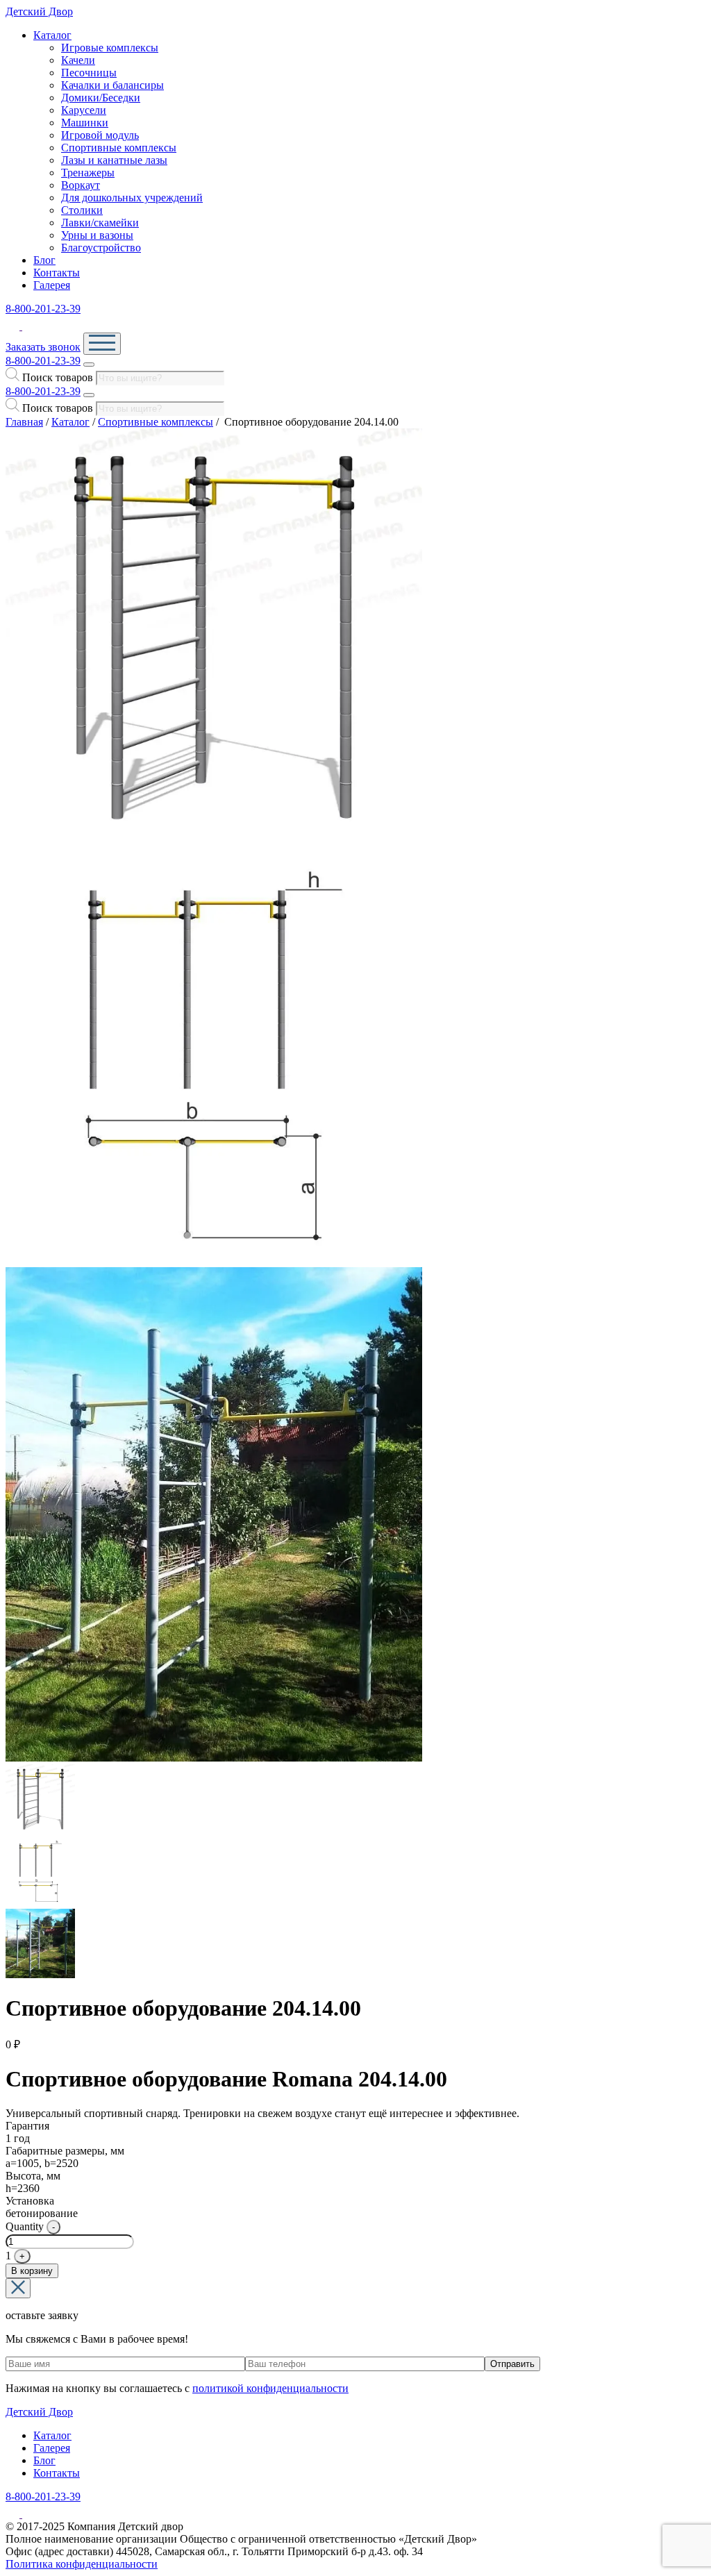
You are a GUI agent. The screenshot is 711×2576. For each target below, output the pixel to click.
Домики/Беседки (101, 98)
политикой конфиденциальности (270, 2388)
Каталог (52, 35)
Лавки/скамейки (100, 223)
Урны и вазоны (97, 235)
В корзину (32, 2271)
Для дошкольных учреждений (132, 198)
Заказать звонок (43, 347)
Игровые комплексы (110, 48)
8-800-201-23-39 (43, 309)
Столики (82, 210)
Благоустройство (101, 248)
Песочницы (89, 73)
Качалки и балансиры (112, 85)
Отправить (512, 2364)
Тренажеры (88, 173)
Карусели (84, 110)
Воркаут (81, 185)
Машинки (85, 123)
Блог (44, 260)
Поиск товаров (58, 377)
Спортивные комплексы (119, 148)
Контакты (57, 273)
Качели (78, 60)
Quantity (25, 2226)
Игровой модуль (100, 135)
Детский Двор (39, 11)
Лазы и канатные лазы (114, 160)
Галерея (52, 285)
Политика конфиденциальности (82, 2564)
